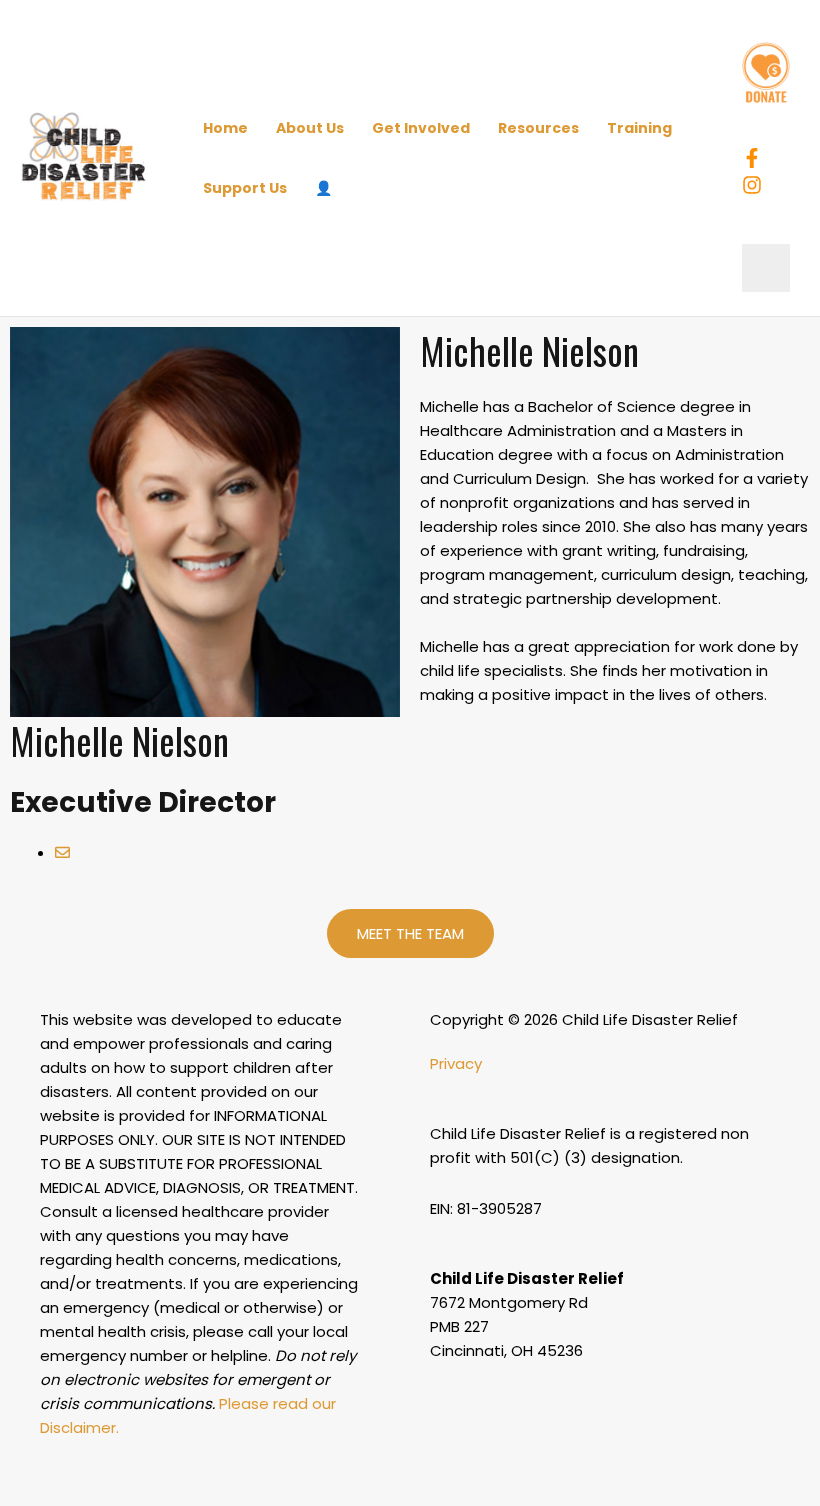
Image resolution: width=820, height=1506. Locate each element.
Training (639, 128)
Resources (538, 128)
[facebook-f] (755, 158)
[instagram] (755, 185)
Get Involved (421, 128)
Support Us (245, 188)
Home (225, 128)
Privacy (456, 1063)
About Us (310, 128)
